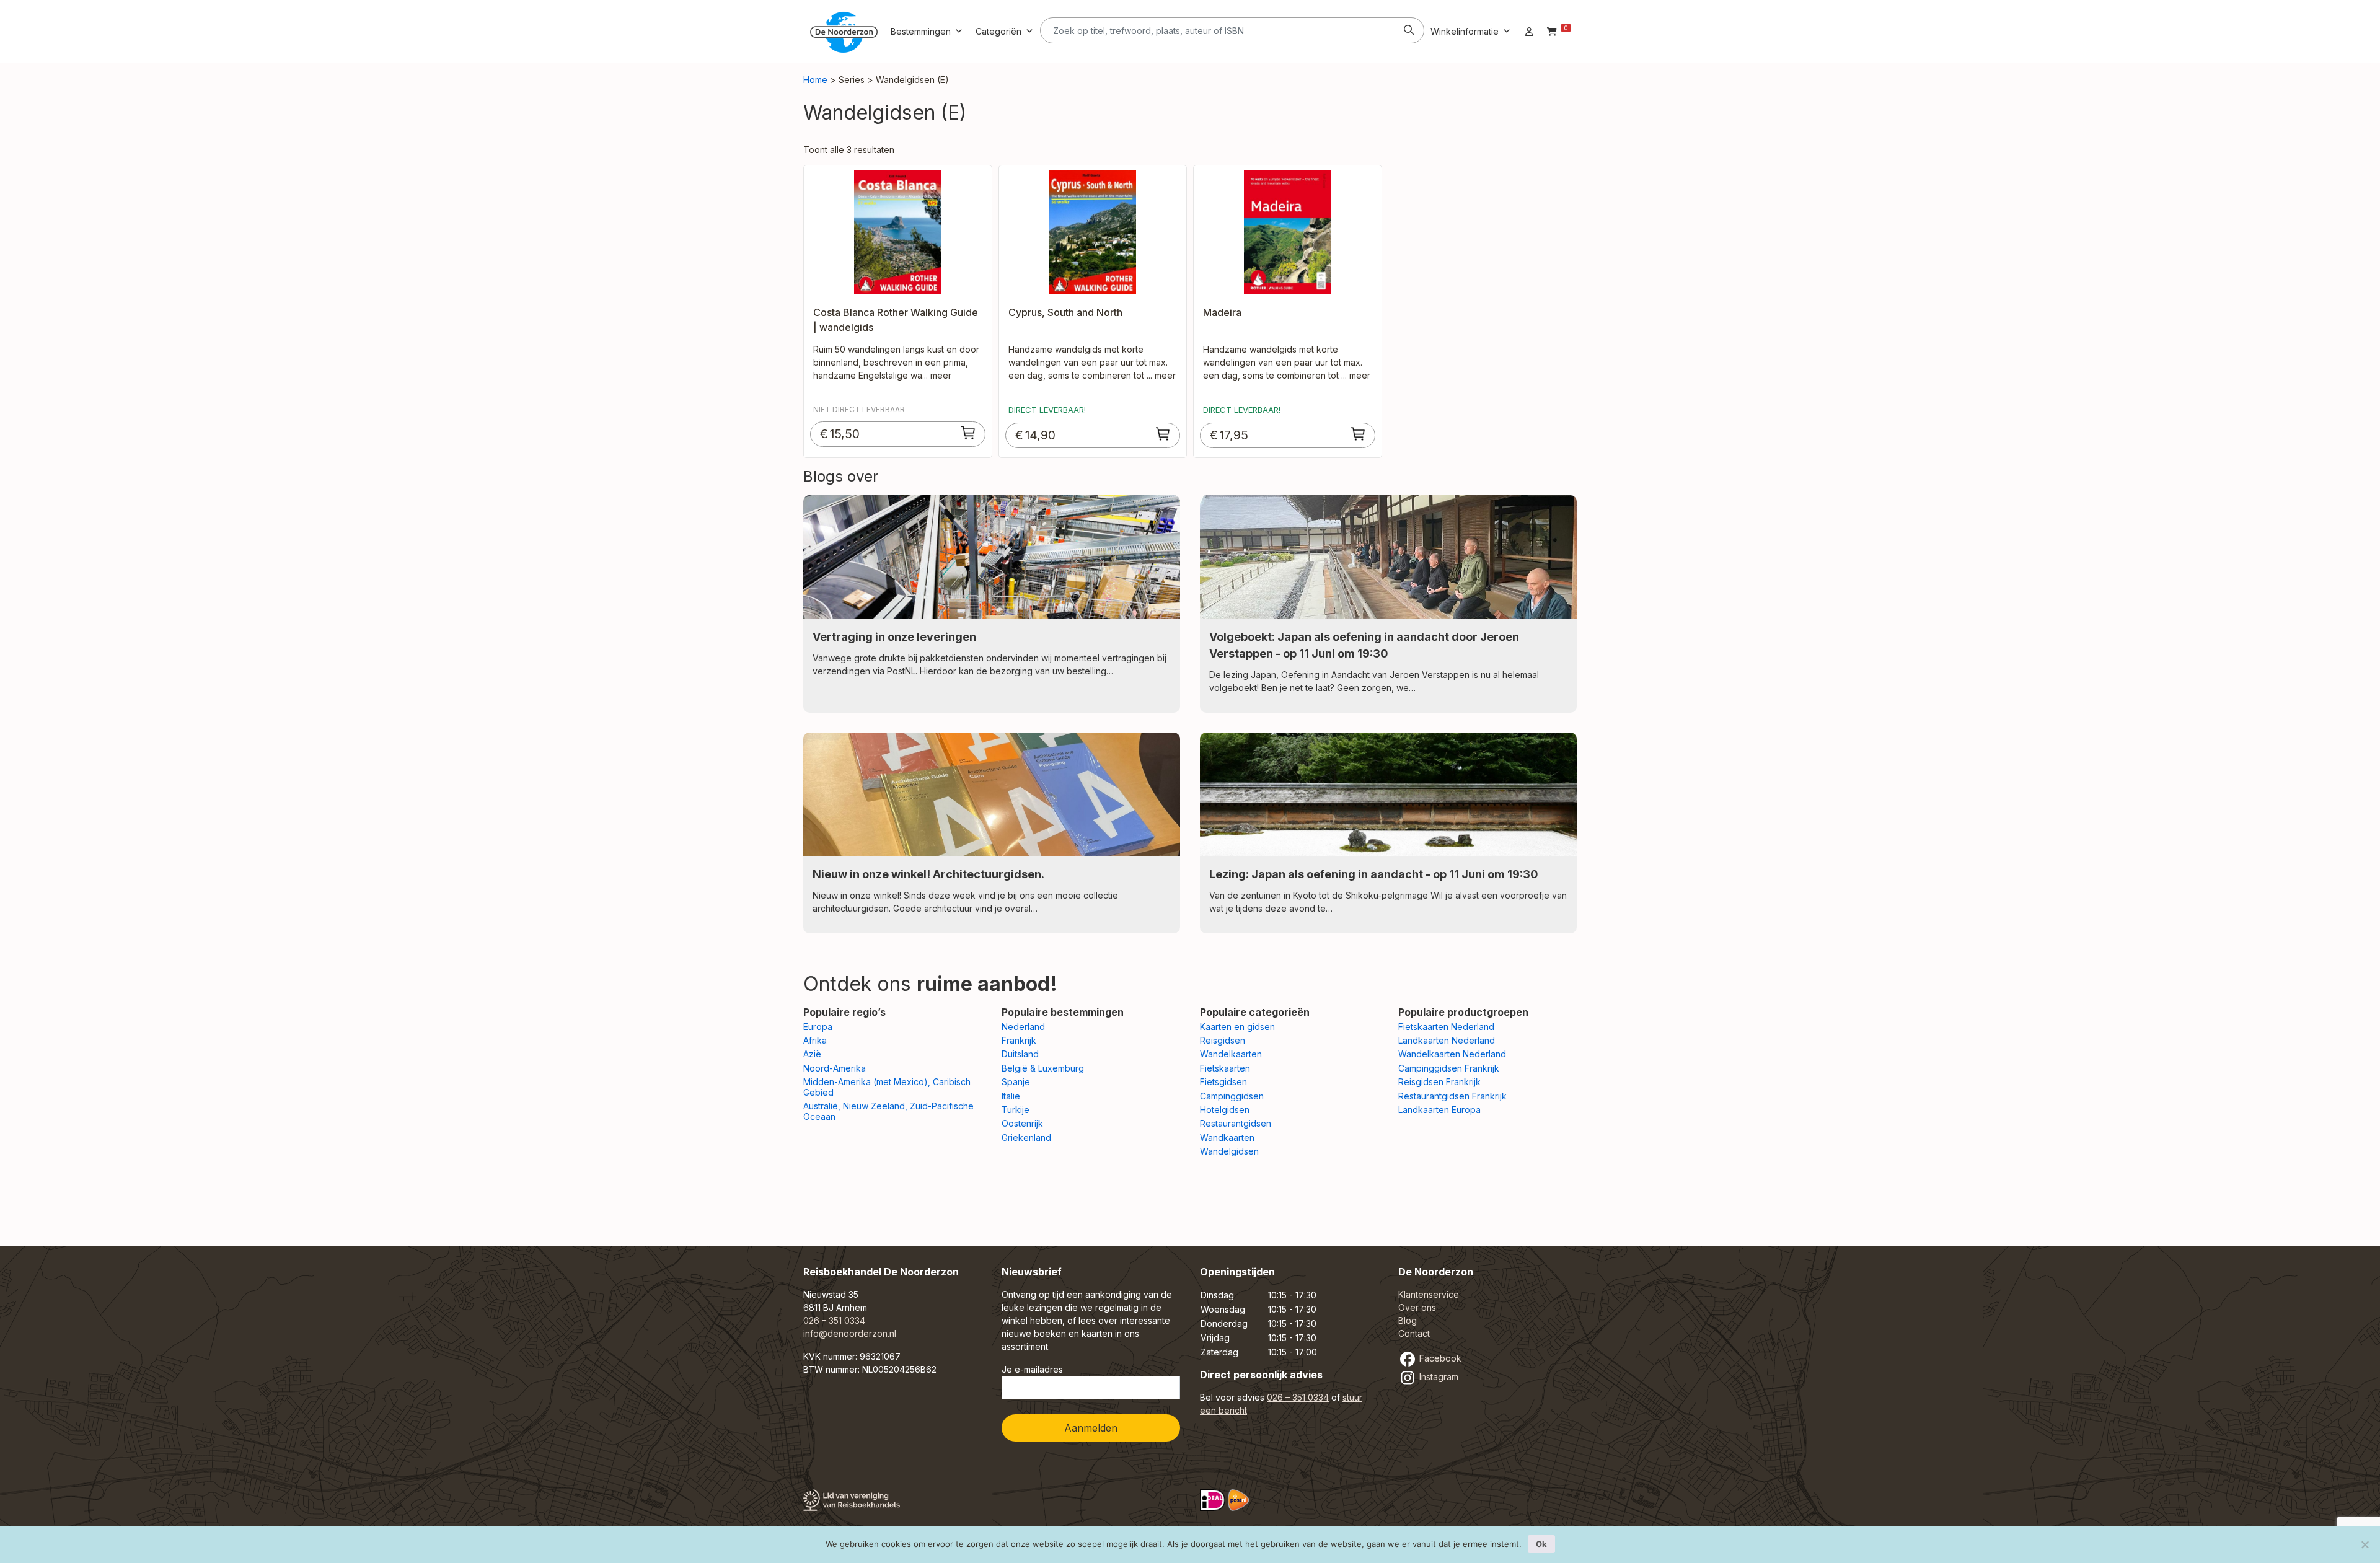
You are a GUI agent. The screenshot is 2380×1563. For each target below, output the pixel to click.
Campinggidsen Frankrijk (1449, 1068)
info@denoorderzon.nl (850, 1333)
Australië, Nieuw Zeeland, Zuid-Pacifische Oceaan (888, 1111)
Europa (818, 1027)
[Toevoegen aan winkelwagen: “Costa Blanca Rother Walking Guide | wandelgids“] (969, 433)
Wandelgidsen (1229, 1151)
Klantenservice (1429, 1294)
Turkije (1016, 1110)
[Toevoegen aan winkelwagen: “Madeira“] (1359, 434)
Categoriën (998, 31)
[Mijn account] (1529, 31)
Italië (1011, 1096)
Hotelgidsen (1225, 1110)
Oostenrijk (1022, 1123)
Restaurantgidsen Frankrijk (1452, 1096)
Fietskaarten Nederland (1446, 1027)
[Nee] (2365, 1544)
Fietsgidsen (1223, 1082)
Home (815, 80)
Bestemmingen (921, 31)
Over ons (1417, 1307)
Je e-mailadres (1032, 1369)
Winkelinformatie (1465, 31)
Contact (1414, 1333)
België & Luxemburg (1043, 1068)
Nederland (1023, 1027)
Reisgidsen (1223, 1040)
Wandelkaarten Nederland (1452, 1054)
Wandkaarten (1227, 1138)
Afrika (815, 1040)
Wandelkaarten (1231, 1054)
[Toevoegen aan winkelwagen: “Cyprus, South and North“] (1163, 434)
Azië (812, 1054)
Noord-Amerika (835, 1068)
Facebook (1439, 1358)
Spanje (1016, 1082)
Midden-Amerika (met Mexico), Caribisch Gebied (887, 1087)
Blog (1408, 1320)
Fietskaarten (1225, 1068)
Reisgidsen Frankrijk (1439, 1082)
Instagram (1438, 1377)
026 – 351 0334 (834, 1320)
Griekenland (1026, 1138)
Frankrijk (1019, 1040)
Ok (1541, 1544)
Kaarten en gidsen (1237, 1027)
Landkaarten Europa (1439, 1110)
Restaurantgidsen (1236, 1123)
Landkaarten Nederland (1447, 1040)
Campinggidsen (1232, 1096)
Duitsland (1020, 1054)
